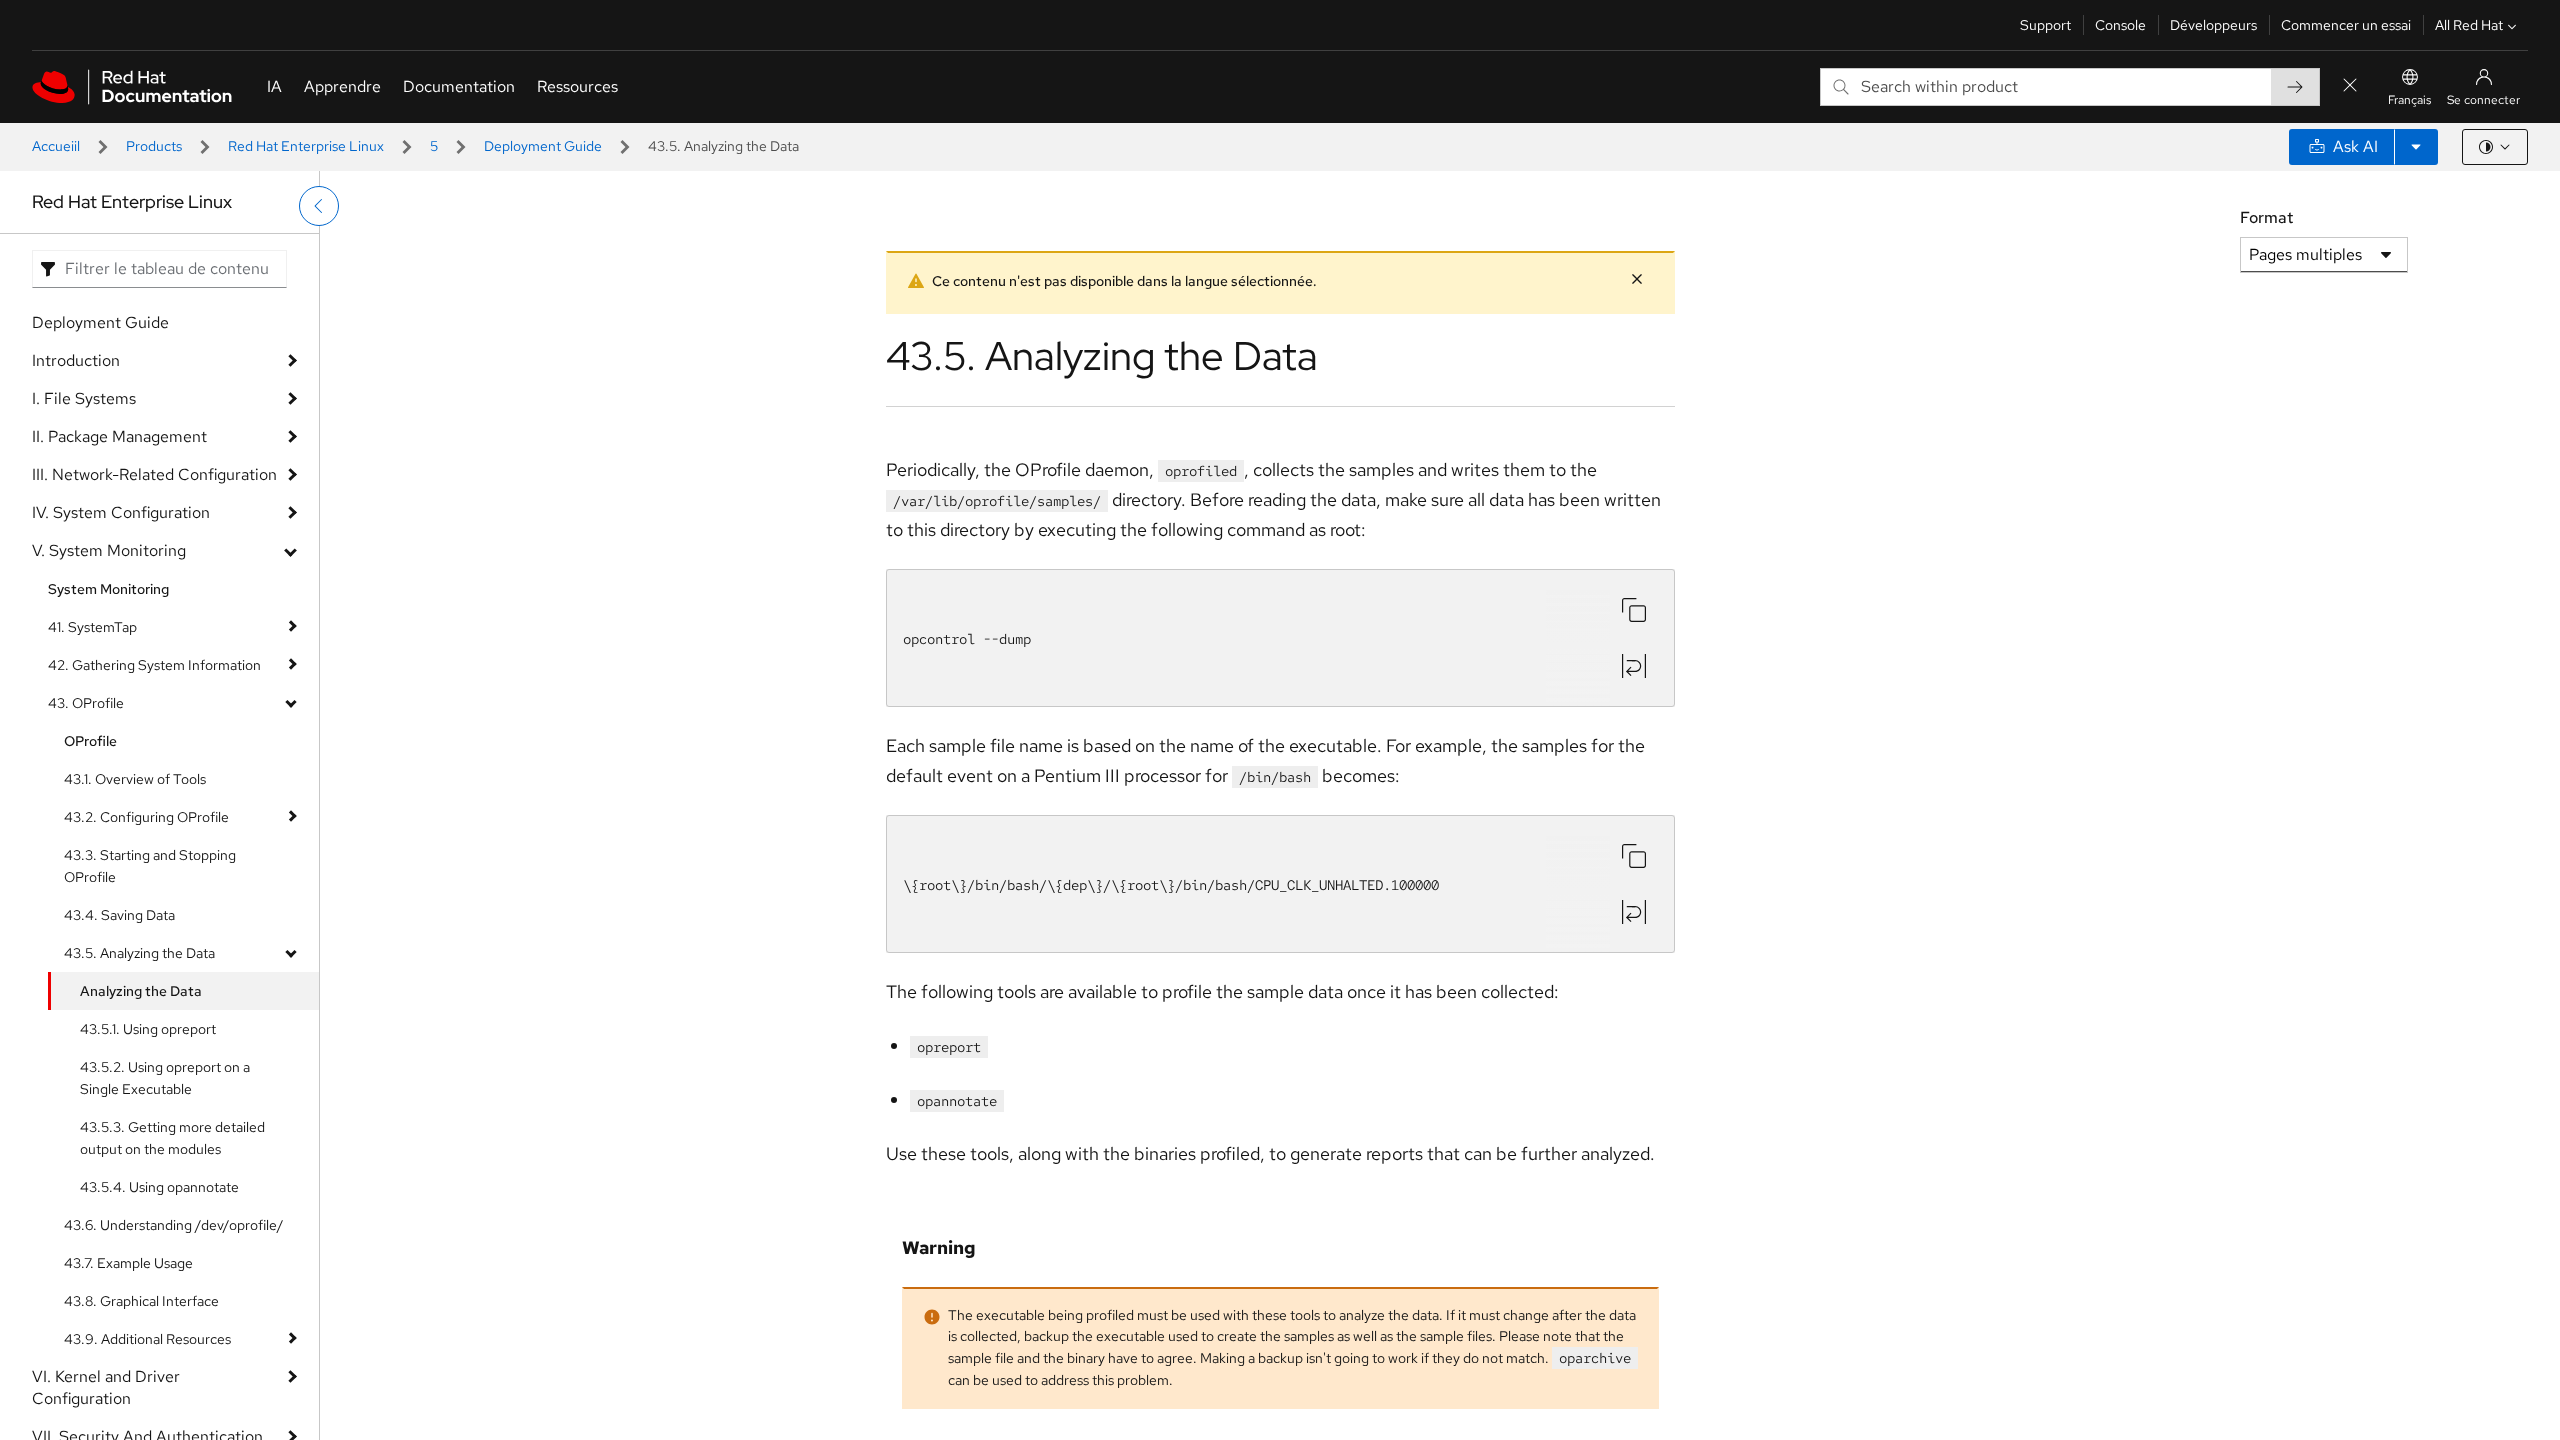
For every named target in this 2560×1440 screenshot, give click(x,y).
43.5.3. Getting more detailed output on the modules (172, 1138)
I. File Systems (84, 398)
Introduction (76, 360)
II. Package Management (119, 436)
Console (2120, 25)
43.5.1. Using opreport (148, 1029)
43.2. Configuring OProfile (146, 817)
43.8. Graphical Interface (141, 1301)
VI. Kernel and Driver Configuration (106, 1387)
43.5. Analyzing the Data (139, 953)
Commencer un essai (2346, 25)
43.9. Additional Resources (147, 1339)
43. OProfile (86, 703)
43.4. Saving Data (119, 915)
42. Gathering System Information (154, 665)
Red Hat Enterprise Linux (306, 146)
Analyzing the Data (141, 991)
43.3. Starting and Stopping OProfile (150, 866)
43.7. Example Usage (128, 1263)
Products (154, 146)
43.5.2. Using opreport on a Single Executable (165, 1078)
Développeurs (2213, 25)
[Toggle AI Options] (2416, 147)
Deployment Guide (543, 146)
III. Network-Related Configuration (154, 474)
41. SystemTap (92, 627)
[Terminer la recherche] (2350, 86)
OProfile (90, 741)
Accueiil (56, 146)
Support (2045, 25)
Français (2409, 100)
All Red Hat (2469, 25)
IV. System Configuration (121, 512)
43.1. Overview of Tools (135, 779)
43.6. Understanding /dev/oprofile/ (174, 1225)
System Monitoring (108, 589)
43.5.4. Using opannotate (159, 1187)
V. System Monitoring (109, 550)
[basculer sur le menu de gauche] (319, 206)
